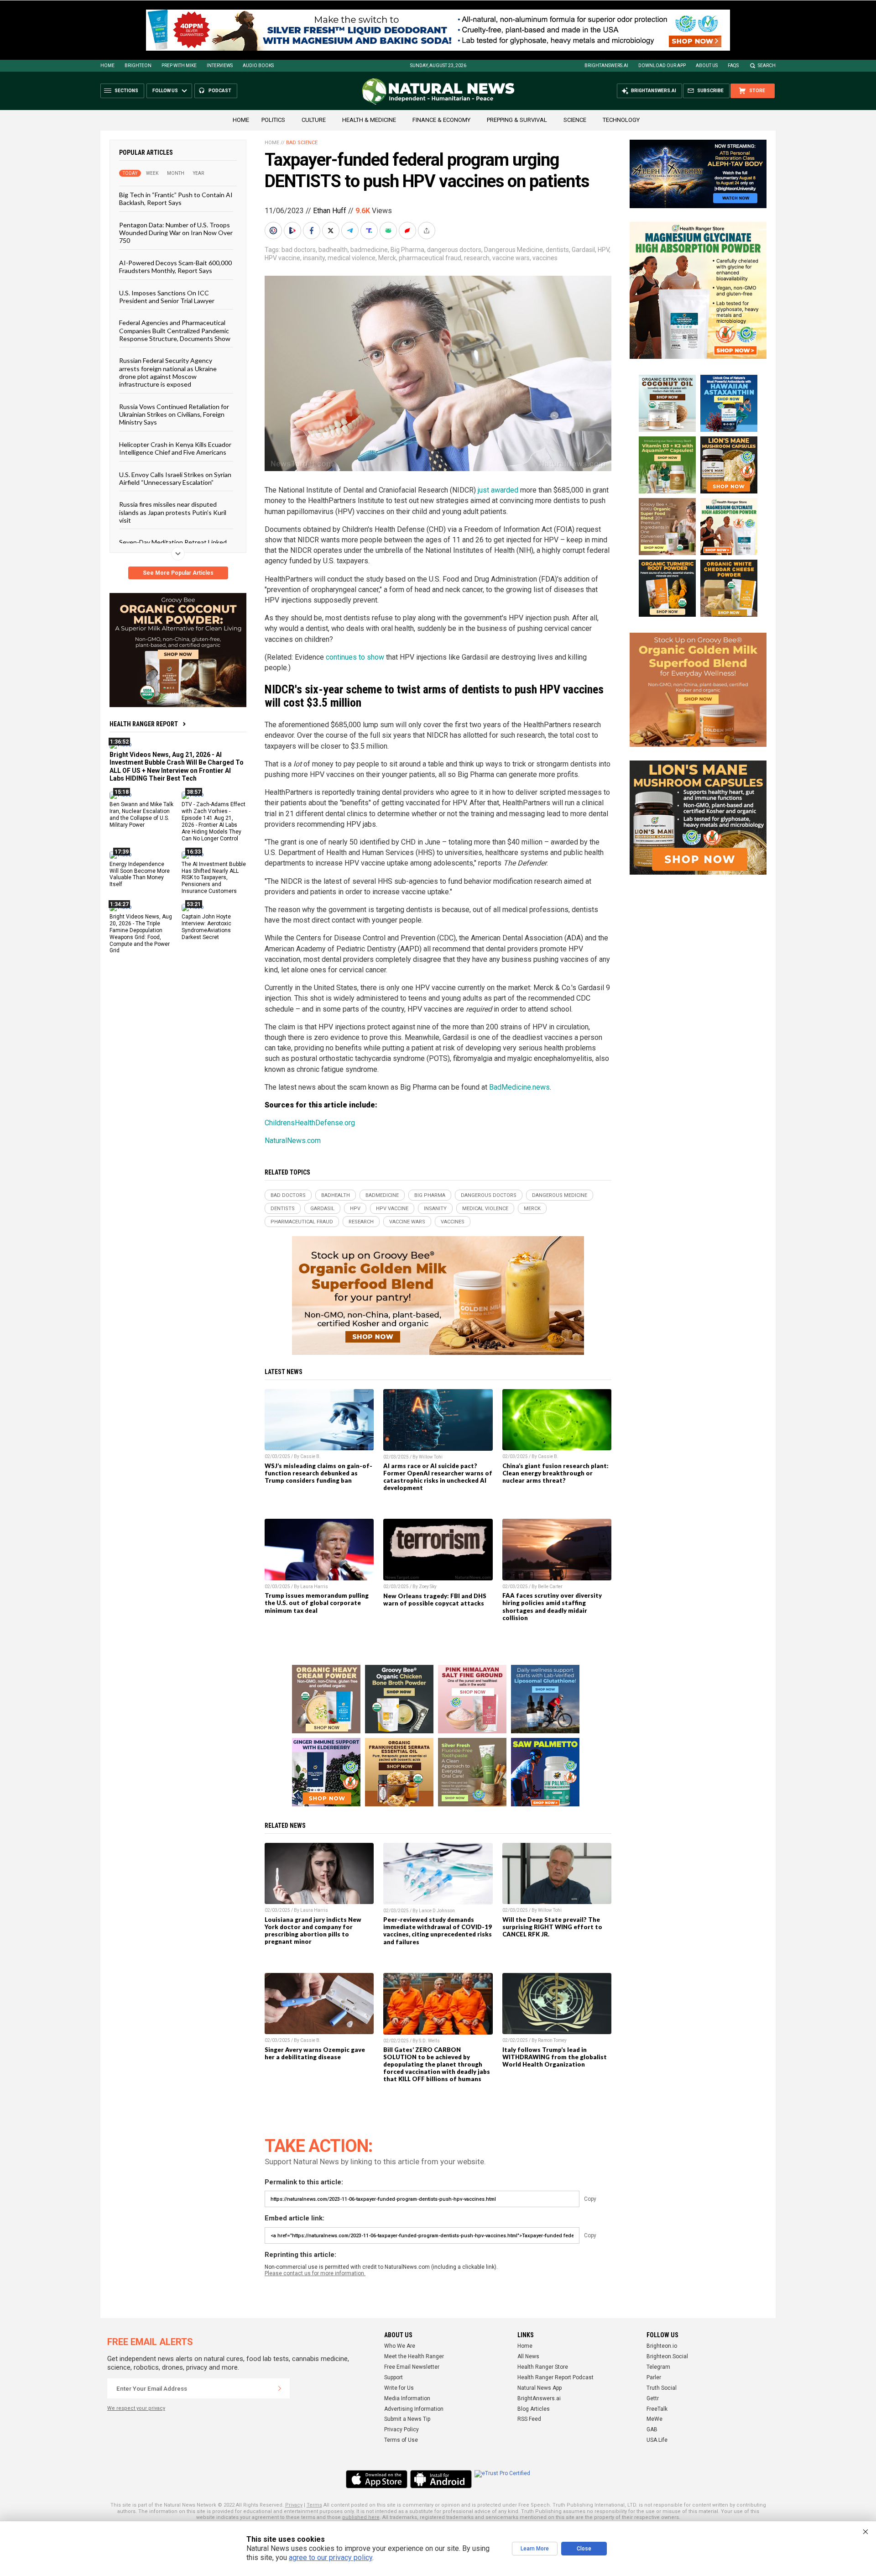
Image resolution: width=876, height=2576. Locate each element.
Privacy (294, 2505)
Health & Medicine (369, 120)
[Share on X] (332, 231)
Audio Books (258, 66)
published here (361, 2517)
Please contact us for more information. (315, 2273)
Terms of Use (401, 2440)
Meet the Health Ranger (414, 2356)
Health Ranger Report (144, 724)
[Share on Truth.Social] (370, 231)
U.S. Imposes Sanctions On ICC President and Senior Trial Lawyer (167, 296)
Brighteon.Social (667, 2356)
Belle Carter (550, 1587)
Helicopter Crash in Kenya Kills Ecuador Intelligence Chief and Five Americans (175, 448)
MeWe (654, 2419)
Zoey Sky (428, 1587)
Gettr (653, 2398)
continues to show (355, 657)
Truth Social (662, 2388)
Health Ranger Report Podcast (555, 2377)
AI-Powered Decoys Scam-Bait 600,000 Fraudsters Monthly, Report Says (175, 266)
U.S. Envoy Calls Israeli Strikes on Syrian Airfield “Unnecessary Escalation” (175, 478)
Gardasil (583, 250)
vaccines (545, 258)
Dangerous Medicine (514, 250)
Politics (273, 120)
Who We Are (400, 2346)
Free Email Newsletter (412, 2367)
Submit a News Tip (407, 2419)
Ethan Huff (330, 211)
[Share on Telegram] (351, 231)
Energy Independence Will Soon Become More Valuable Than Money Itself (140, 874)
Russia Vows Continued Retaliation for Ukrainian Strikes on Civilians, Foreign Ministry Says (174, 414)
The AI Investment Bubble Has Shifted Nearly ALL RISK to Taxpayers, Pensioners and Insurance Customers (214, 877)
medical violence (352, 258)
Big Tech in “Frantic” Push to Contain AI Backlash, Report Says (176, 199)
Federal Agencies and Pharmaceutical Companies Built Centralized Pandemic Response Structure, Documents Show (175, 331)
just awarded (498, 490)
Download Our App (662, 66)
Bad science (302, 143)
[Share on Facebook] (313, 231)
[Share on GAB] (389, 231)
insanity (314, 258)
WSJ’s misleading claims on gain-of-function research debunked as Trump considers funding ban (318, 1473)
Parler (654, 2377)
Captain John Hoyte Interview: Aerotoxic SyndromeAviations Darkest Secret (206, 927)
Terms (314, 2505)
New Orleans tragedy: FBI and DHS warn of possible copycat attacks (435, 1600)
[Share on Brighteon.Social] (274, 231)
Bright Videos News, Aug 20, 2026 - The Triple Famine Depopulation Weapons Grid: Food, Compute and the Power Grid (141, 934)
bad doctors (299, 250)
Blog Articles (534, 2409)
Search (767, 66)
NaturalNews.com (293, 1141)
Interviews (220, 66)
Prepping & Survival (517, 120)
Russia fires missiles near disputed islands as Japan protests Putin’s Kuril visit (173, 512)
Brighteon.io (662, 2346)
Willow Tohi (431, 1457)
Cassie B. (310, 1456)
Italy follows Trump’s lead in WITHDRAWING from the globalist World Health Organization (555, 2057)
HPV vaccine (282, 258)
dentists (557, 250)
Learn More (535, 2549)
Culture (314, 120)
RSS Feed (529, 2419)
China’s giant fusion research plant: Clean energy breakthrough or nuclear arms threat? (555, 1473)
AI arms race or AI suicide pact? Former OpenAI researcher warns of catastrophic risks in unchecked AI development (438, 1477)
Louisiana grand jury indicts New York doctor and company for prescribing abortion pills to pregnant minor (313, 1931)
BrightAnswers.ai (606, 66)
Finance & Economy (441, 120)
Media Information (407, 2398)
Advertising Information (414, 2409)
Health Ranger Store (543, 2367)
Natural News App (540, 2388)
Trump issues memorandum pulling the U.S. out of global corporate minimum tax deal (317, 1603)
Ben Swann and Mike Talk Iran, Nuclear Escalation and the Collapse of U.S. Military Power (141, 815)
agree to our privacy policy (331, 2558)
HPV (603, 250)
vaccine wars (511, 258)
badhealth (333, 250)
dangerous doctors (454, 250)
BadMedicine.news (519, 1087)
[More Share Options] (428, 231)
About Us (707, 66)
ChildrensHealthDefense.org (310, 1123)
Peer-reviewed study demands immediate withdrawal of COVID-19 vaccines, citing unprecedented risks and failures (438, 1931)
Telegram (658, 2367)
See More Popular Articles (178, 573)
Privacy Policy (401, 2429)
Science (575, 120)
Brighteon (138, 66)
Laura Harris (314, 1587)
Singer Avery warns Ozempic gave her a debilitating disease (315, 2053)
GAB (652, 2429)
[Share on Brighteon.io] (293, 231)
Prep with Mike (179, 66)
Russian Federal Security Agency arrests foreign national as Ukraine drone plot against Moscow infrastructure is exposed (168, 372)
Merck (387, 258)
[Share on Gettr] (408, 231)
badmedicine (369, 250)
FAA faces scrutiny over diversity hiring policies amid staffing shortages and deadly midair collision (552, 1606)
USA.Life (657, 2440)
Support (394, 2377)
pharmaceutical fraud (430, 258)
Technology (621, 120)
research (477, 258)
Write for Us (399, 2388)
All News (528, 2356)
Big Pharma (407, 250)
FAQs (733, 66)
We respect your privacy (136, 2408)
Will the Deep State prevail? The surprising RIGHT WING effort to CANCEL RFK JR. (552, 1927)
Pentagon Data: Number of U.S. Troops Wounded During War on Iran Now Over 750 (176, 232)
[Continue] (280, 2388)
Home (107, 66)
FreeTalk (657, 2409)
